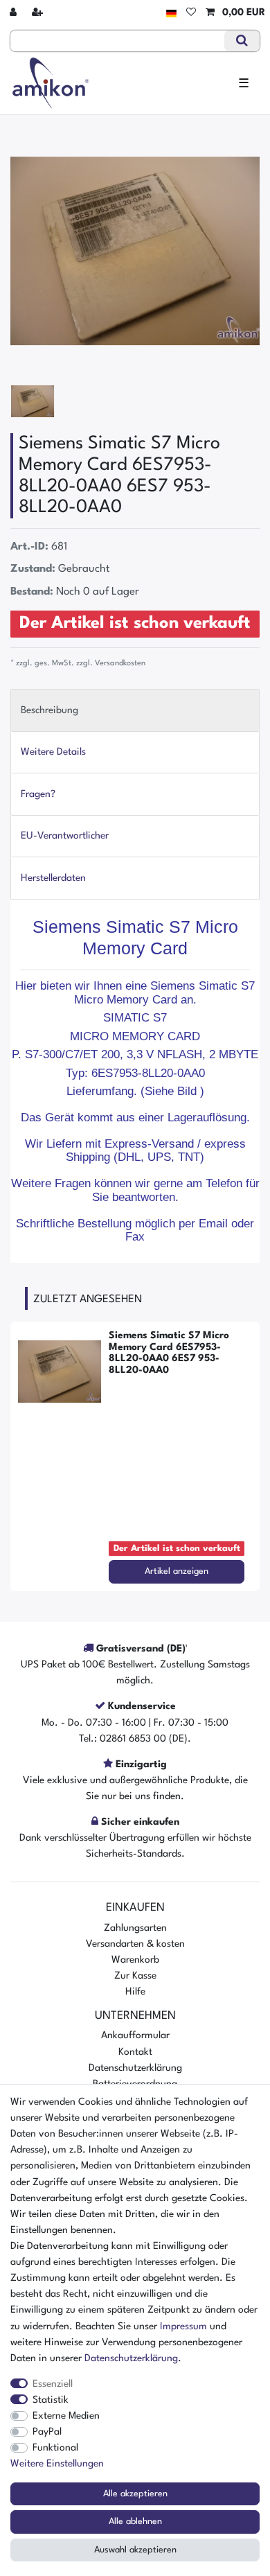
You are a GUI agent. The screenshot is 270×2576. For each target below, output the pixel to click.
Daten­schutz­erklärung (131, 2358)
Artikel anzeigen (177, 1571)
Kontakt (135, 2052)
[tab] (135, 710)
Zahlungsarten (135, 1928)
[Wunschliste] (191, 13)
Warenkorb (135, 1960)
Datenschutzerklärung (135, 2068)
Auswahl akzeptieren (135, 2550)
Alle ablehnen (135, 2522)
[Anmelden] (15, 13)
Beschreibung (49, 710)
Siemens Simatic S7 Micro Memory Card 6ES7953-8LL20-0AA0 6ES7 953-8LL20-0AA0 (169, 1353)
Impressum (183, 2327)
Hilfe (135, 1992)
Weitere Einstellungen (57, 2464)
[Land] (171, 13)
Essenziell (53, 2384)
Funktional (55, 2448)
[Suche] (242, 41)
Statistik (51, 2400)
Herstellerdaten (53, 878)
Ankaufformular (135, 2035)
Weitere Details (53, 752)
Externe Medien (66, 2416)
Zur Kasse (135, 1976)
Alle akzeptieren (135, 2494)
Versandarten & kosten (135, 1944)
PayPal (47, 2432)
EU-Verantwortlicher (65, 836)
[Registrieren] (39, 13)
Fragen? (38, 794)
